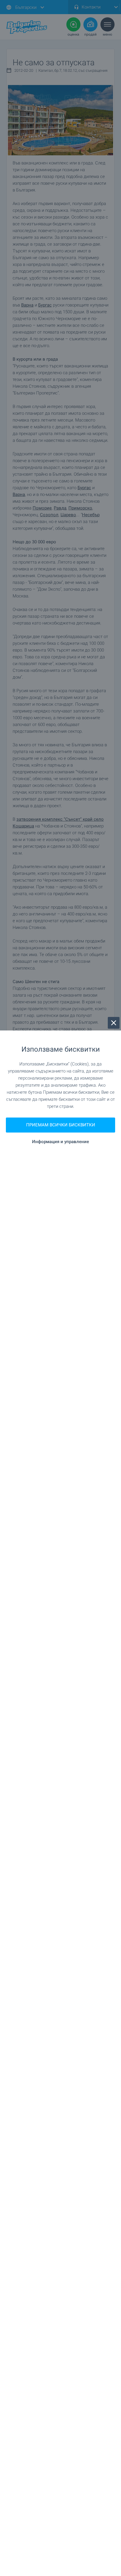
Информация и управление (60, 1142)
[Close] (114, 1023)
